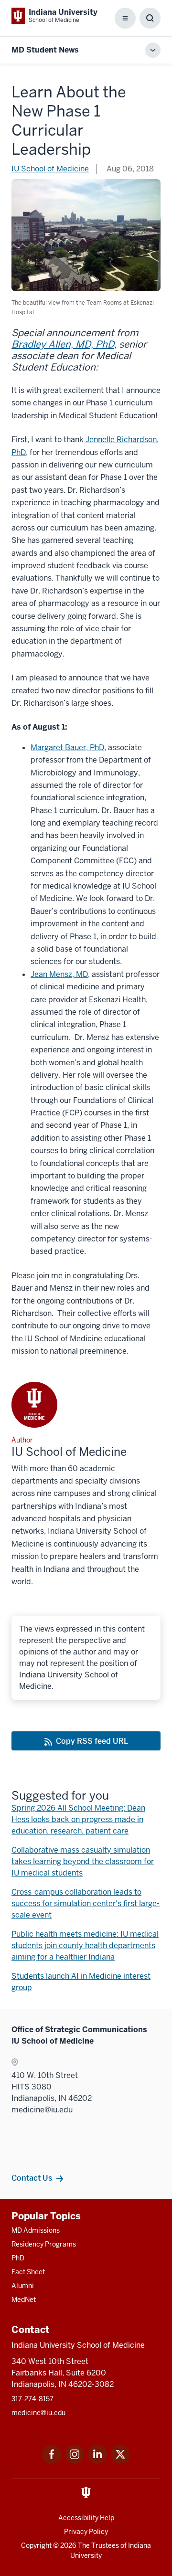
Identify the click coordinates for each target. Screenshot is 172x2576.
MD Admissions (36, 2230)
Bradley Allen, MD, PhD (63, 344)
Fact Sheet (28, 2272)
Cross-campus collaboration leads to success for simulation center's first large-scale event (86, 1903)
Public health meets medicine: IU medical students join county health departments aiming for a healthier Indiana (85, 1945)
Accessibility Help (86, 2518)
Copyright (36, 2545)
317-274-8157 (32, 2399)
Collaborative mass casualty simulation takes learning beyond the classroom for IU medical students (83, 1861)
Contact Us (32, 2178)
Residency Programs (44, 2244)
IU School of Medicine (50, 169)
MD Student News (45, 50)
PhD (18, 2258)
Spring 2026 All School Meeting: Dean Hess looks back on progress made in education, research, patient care (78, 1819)
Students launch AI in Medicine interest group (81, 1982)
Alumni (23, 2286)
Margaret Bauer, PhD (67, 747)
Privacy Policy (86, 2532)
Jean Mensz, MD (59, 974)
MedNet (24, 2300)
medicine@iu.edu (38, 2413)
